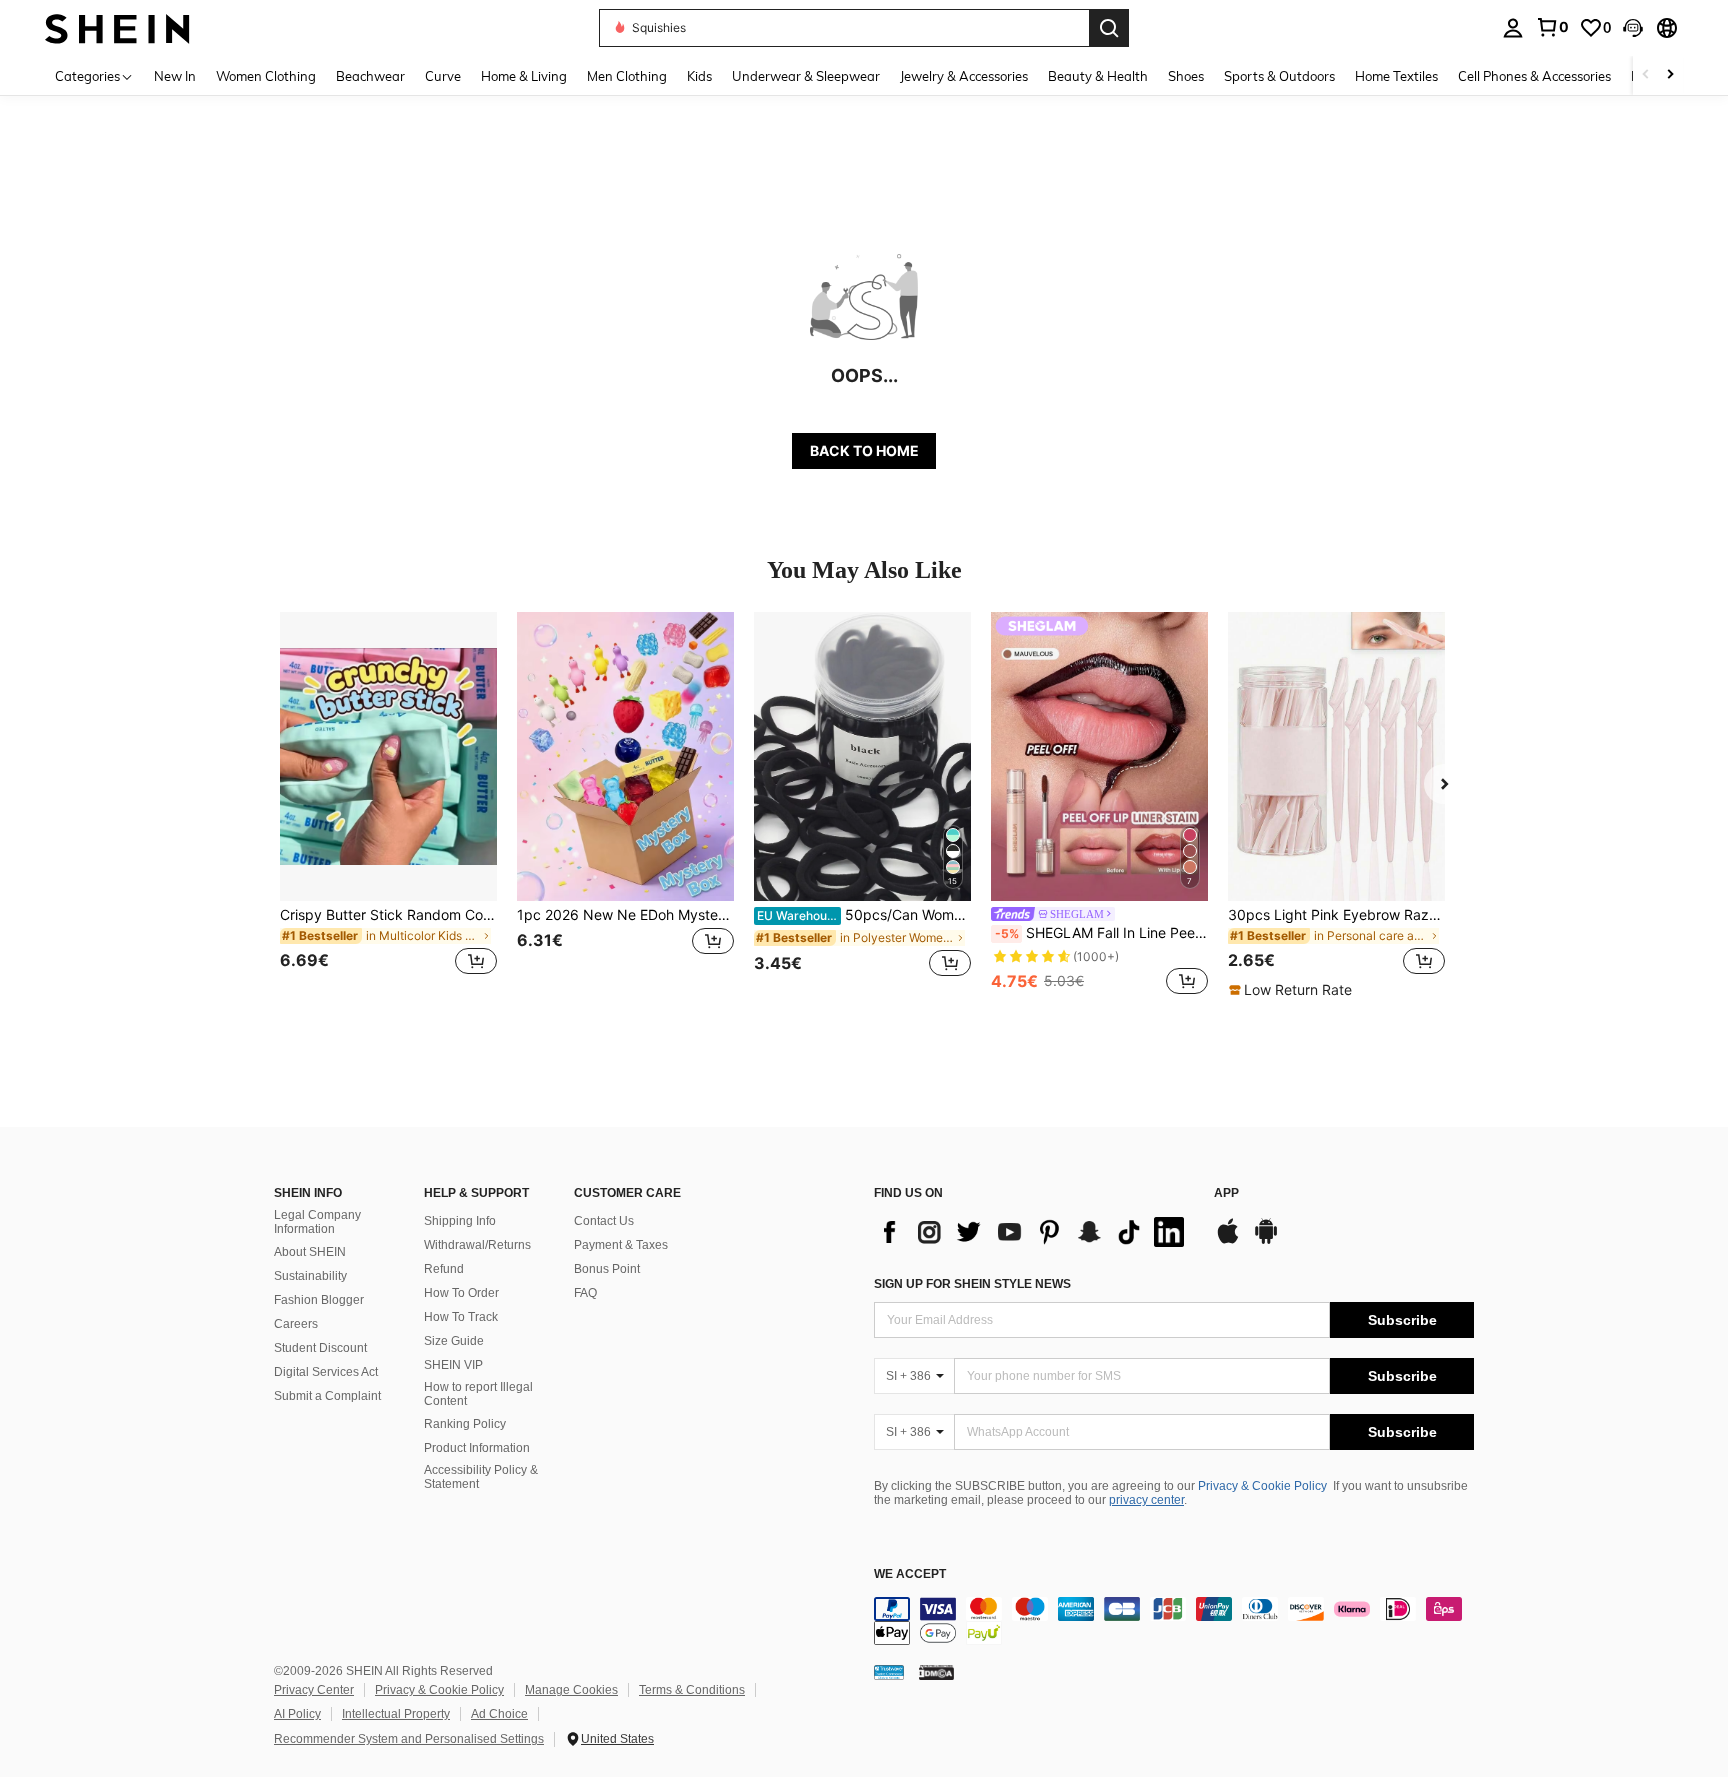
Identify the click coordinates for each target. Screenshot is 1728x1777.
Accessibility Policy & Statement (481, 1477)
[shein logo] (117, 27)
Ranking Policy (465, 1424)
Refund (444, 1269)
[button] (1633, 28)
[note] (1293, 990)
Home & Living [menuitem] (524, 76)
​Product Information (477, 1448)
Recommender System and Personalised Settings (409, 1739)
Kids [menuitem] (699, 76)
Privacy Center (314, 1690)
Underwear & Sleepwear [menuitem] (806, 76)
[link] (1552, 27)
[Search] (1109, 28)
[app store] (1228, 1241)
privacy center (1146, 1500)
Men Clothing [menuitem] (627, 76)
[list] (1034, 1232)
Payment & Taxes (621, 1245)
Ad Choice (499, 1714)
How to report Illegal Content (478, 1394)
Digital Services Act (326, 1372)
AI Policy (297, 1714)
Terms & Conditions (692, 1690)
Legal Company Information (317, 1222)
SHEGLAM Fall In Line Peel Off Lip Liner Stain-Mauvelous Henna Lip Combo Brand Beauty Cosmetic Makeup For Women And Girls (1101, 933)
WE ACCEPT (910, 1574)
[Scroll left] (1646, 75)
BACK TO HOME (864, 450)
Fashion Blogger (319, 1300)
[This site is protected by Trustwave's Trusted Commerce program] (889, 1671)
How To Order (461, 1293)
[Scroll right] (1670, 75)
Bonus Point (607, 1269)
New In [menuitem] (175, 76)
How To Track (461, 1317)
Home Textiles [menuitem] (1396, 76)
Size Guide (454, 1341)
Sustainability (310, 1276)
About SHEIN (310, 1252)
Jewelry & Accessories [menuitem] (964, 76)
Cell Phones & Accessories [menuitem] (1534, 76)
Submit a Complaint (327, 1396)
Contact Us (604, 1221)
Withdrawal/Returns (477, 1245)
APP (1226, 1193)
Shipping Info (460, 1221)
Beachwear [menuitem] (370, 76)
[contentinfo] (1174, 1621)
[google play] (1266, 1241)
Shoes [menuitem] (1186, 76)
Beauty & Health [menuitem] (1098, 76)
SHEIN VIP (453, 1365)
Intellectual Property (396, 1714)
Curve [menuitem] (443, 76)
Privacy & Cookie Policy (1262, 1486)
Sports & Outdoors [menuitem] (1279, 76)
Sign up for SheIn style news (972, 1284)
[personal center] (1513, 28)
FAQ (585, 1293)
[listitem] (388, 805)
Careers (296, 1324)
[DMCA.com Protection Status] (936, 1671)
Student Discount (320, 1348)
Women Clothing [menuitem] (266, 76)
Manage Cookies (571, 1690)
